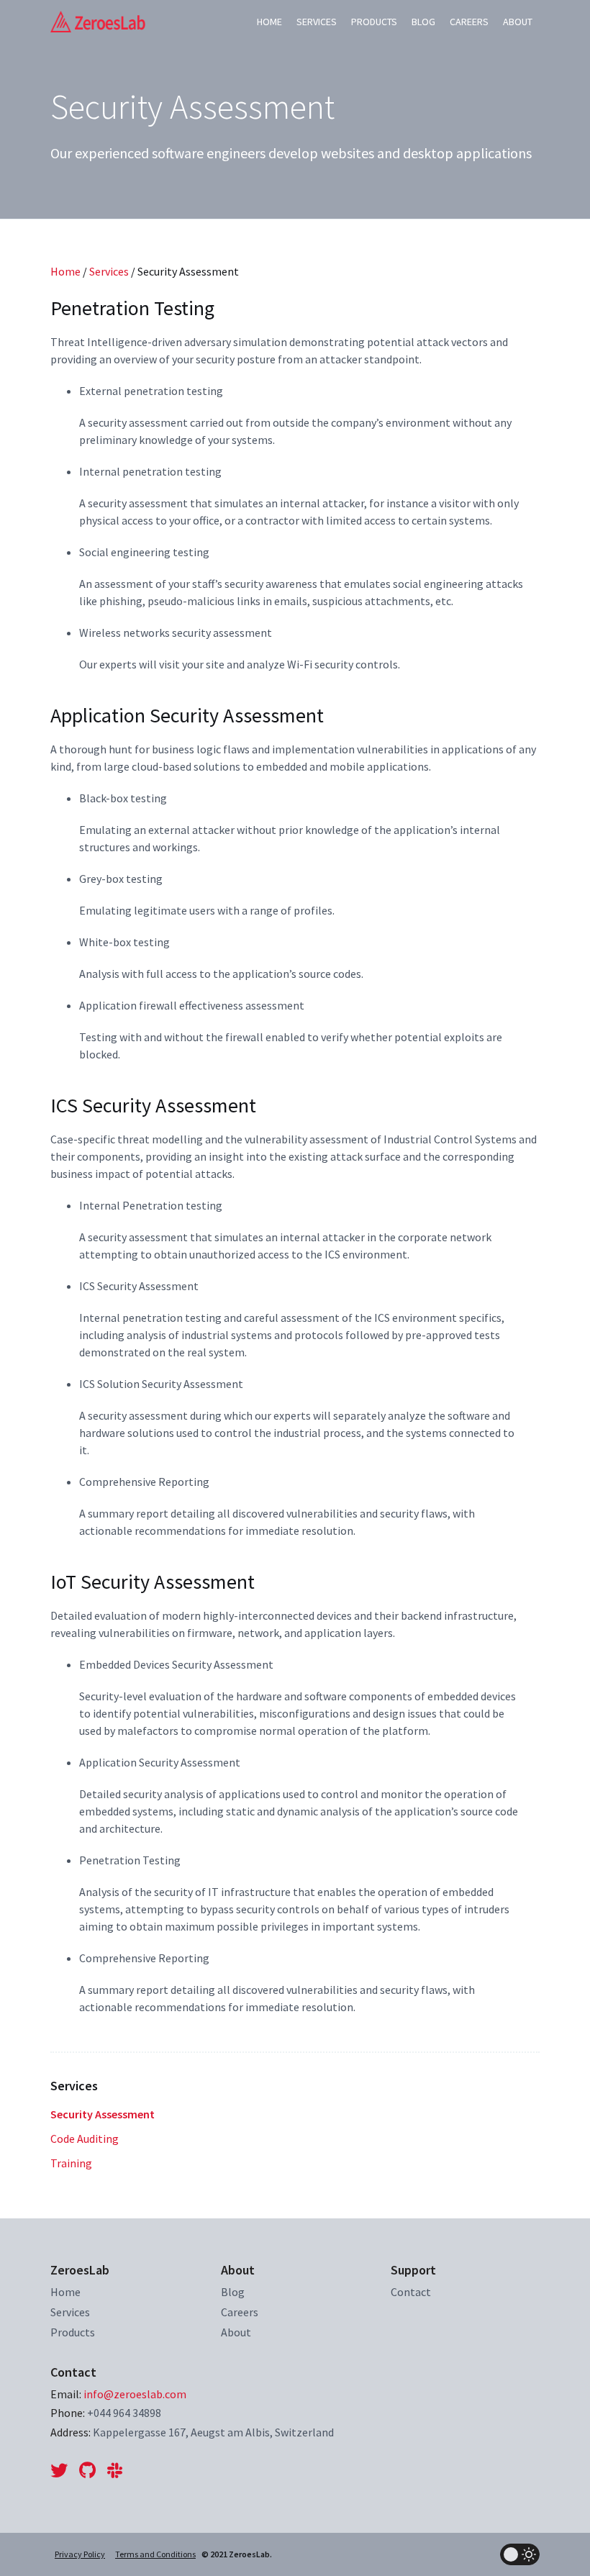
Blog (423, 22)
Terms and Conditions (155, 2554)
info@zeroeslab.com (135, 2394)
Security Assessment (103, 2114)
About (518, 22)
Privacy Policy (80, 2554)
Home (269, 22)
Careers (469, 22)
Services (317, 22)
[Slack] (115, 2471)
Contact (411, 2292)
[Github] (87, 2471)
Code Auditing (85, 2139)
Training (71, 2163)
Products (374, 22)
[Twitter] (62, 2471)
